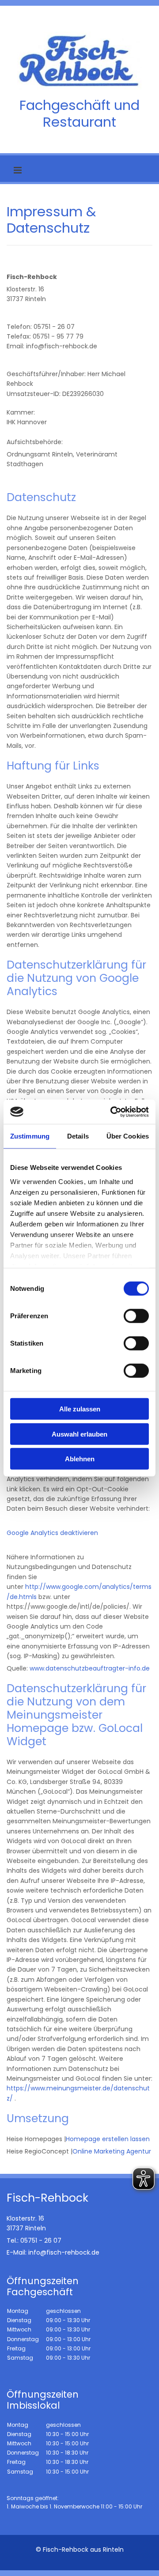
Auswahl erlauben (79, 1434)
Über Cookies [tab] (128, 1136)
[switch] (136, 1316)
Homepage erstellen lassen (108, 2139)
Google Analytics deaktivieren (52, 1533)
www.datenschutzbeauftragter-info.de (90, 1668)
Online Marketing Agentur (112, 2151)
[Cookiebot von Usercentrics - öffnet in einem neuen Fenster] (112, 1112)
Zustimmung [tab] (30, 1136)
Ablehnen (80, 1459)
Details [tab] (78, 1136)
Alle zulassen (80, 1409)
